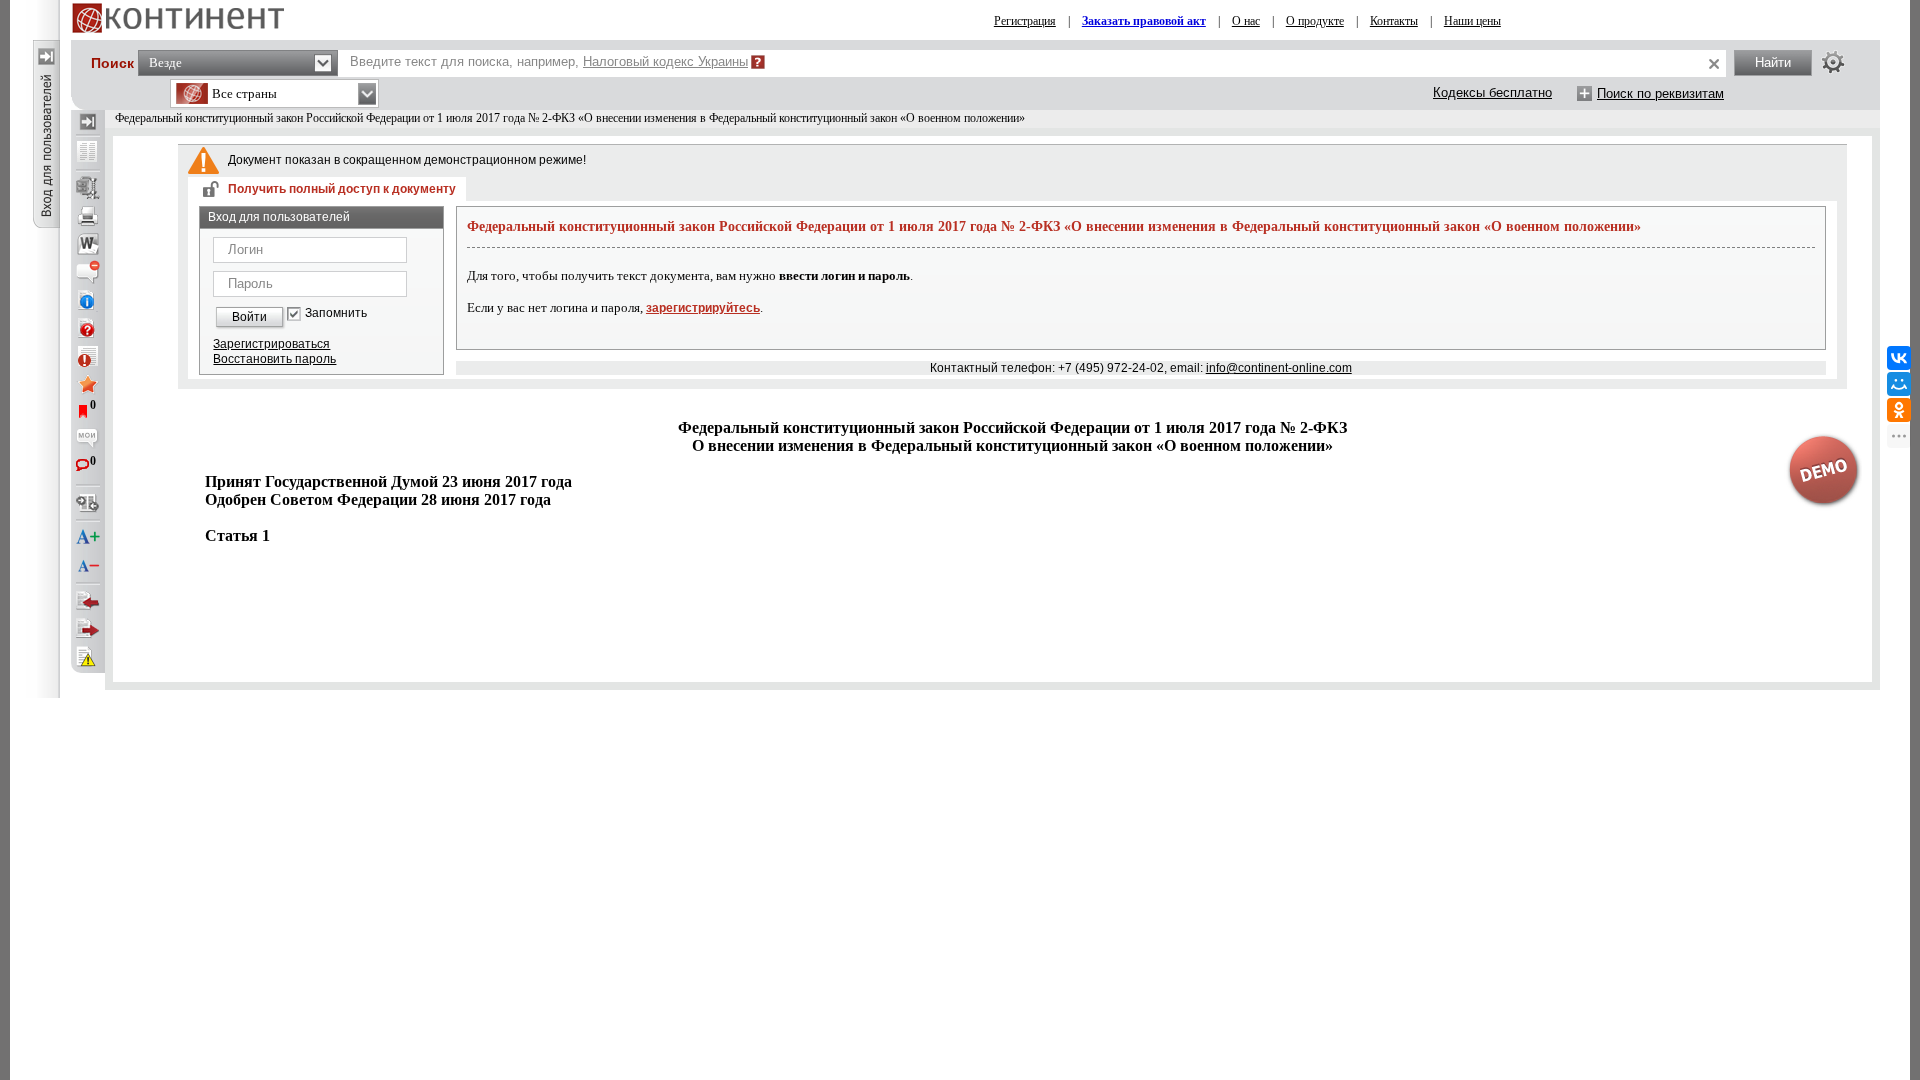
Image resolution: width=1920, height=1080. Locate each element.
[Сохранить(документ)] (88, 188)
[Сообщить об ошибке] (88, 657)
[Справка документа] (88, 328)
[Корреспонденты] (88, 601)
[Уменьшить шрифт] (88, 566)
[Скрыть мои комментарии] (88, 440)
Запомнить (336, 313)
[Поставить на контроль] (88, 356)
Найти (1773, 62)
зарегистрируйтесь (703, 308)
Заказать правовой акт (1144, 21)
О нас (1246, 21)
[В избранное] (88, 384)
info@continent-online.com (1279, 368)
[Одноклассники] (1899, 410)
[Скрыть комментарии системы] (88, 272)
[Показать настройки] (1833, 62)
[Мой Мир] (1899, 384)
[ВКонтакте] (1899, 358)
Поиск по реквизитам (1660, 93)
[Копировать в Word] (88, 244)
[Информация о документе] (88, 300)
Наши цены (1472, 21)
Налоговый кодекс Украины (665, 61)
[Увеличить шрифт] (88, 538)
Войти (249, 317)
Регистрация (1025, 21)
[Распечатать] (88, 216)
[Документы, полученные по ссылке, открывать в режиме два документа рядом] (88, 153)
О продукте (1315, 21)
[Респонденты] (88, 629)
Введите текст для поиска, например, (549, 61)
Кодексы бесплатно (1492, 92)
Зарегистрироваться (271, 344)
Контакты (1394, 21)
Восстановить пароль (274, 359)
